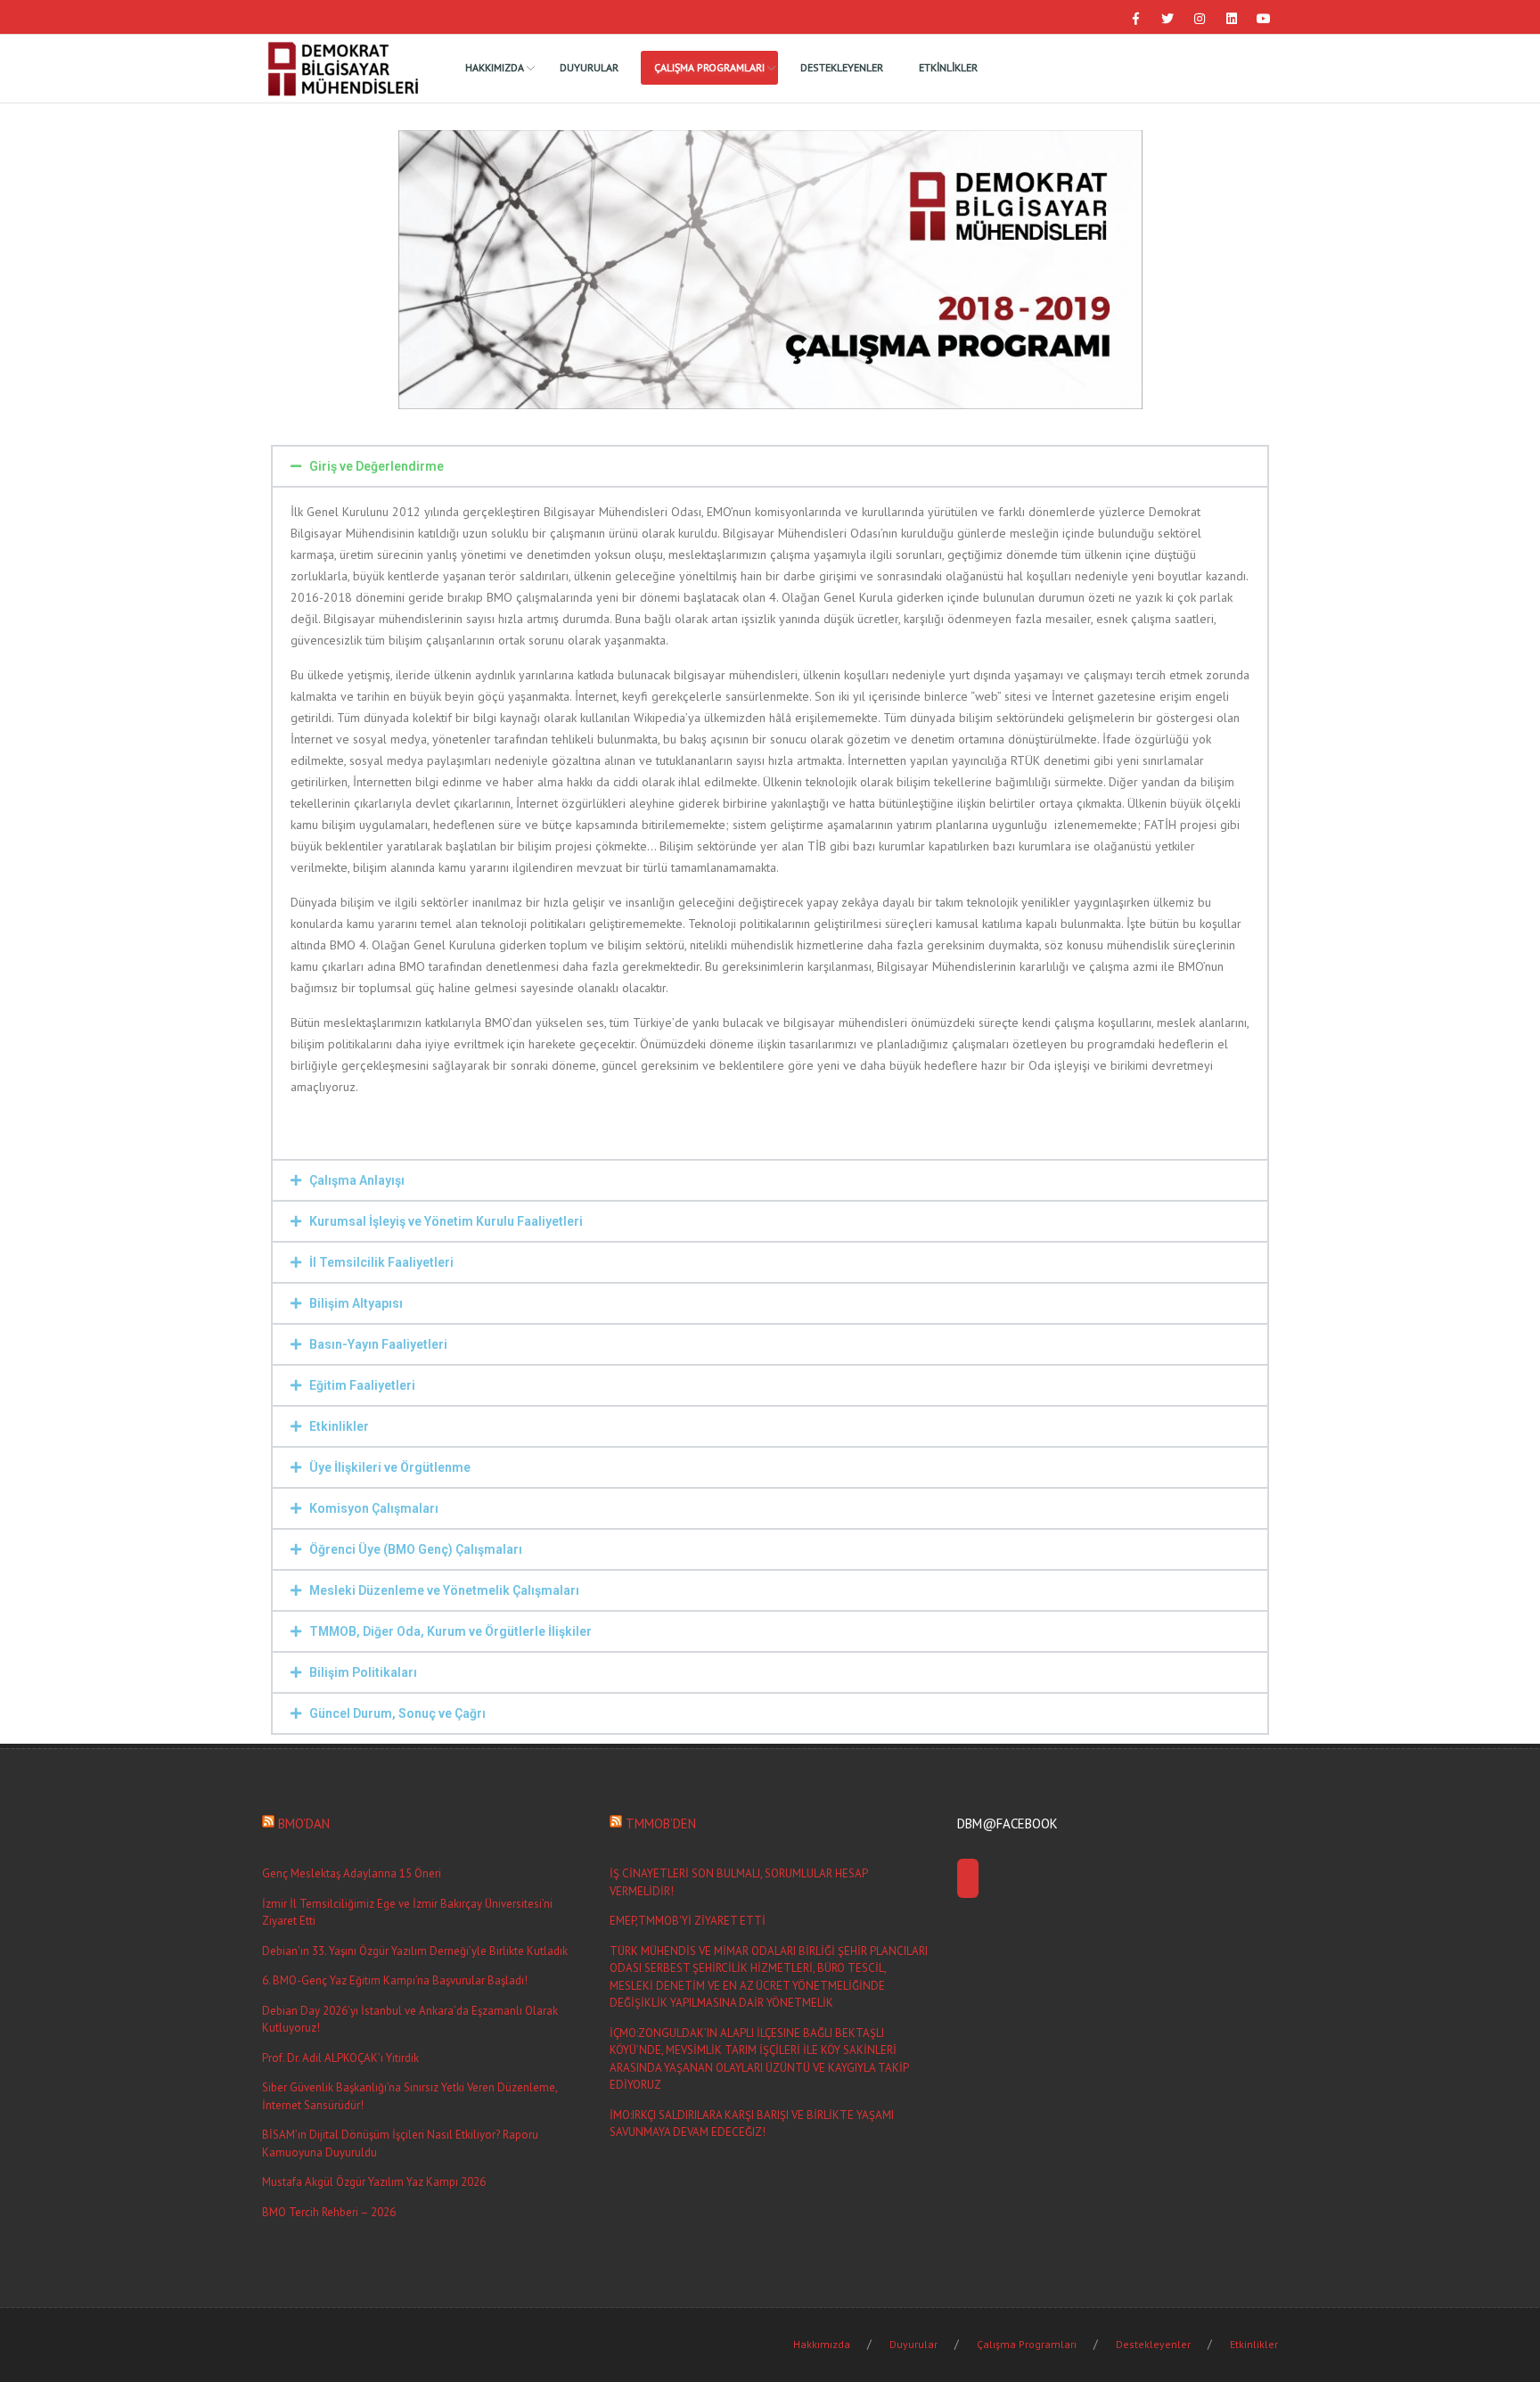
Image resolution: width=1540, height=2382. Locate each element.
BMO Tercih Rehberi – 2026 (329, 2212)
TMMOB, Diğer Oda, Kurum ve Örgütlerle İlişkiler (451, 1631)
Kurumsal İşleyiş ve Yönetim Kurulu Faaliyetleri (446, 1221)
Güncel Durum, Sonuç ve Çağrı (397, 1713)
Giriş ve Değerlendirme (377, 466)
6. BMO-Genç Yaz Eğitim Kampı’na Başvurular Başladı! (395, 1980)
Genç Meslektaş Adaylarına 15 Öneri (352, 1873)
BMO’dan (304, 1823)
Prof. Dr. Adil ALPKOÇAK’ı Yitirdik (340, 2058)
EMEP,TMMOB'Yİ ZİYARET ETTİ (688, 1921)
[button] (770, 466)
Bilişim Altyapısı (356, 1303)
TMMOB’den (661, 1823)
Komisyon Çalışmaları (374, 1508)
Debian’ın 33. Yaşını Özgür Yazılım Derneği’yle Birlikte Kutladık (415, 1951)
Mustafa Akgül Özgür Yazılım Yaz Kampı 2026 (374, 2182)
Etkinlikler (339, 1426)
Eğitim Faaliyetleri (362, 1385)
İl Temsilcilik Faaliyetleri (381, 1262)
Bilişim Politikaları (363, 1672)
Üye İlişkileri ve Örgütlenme (390, 1467)
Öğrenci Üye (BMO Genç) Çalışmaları (416, 1549)
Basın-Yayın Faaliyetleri (378, 1344)
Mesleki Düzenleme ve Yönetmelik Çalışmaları (444, 1590)
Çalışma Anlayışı (357, 1180)
